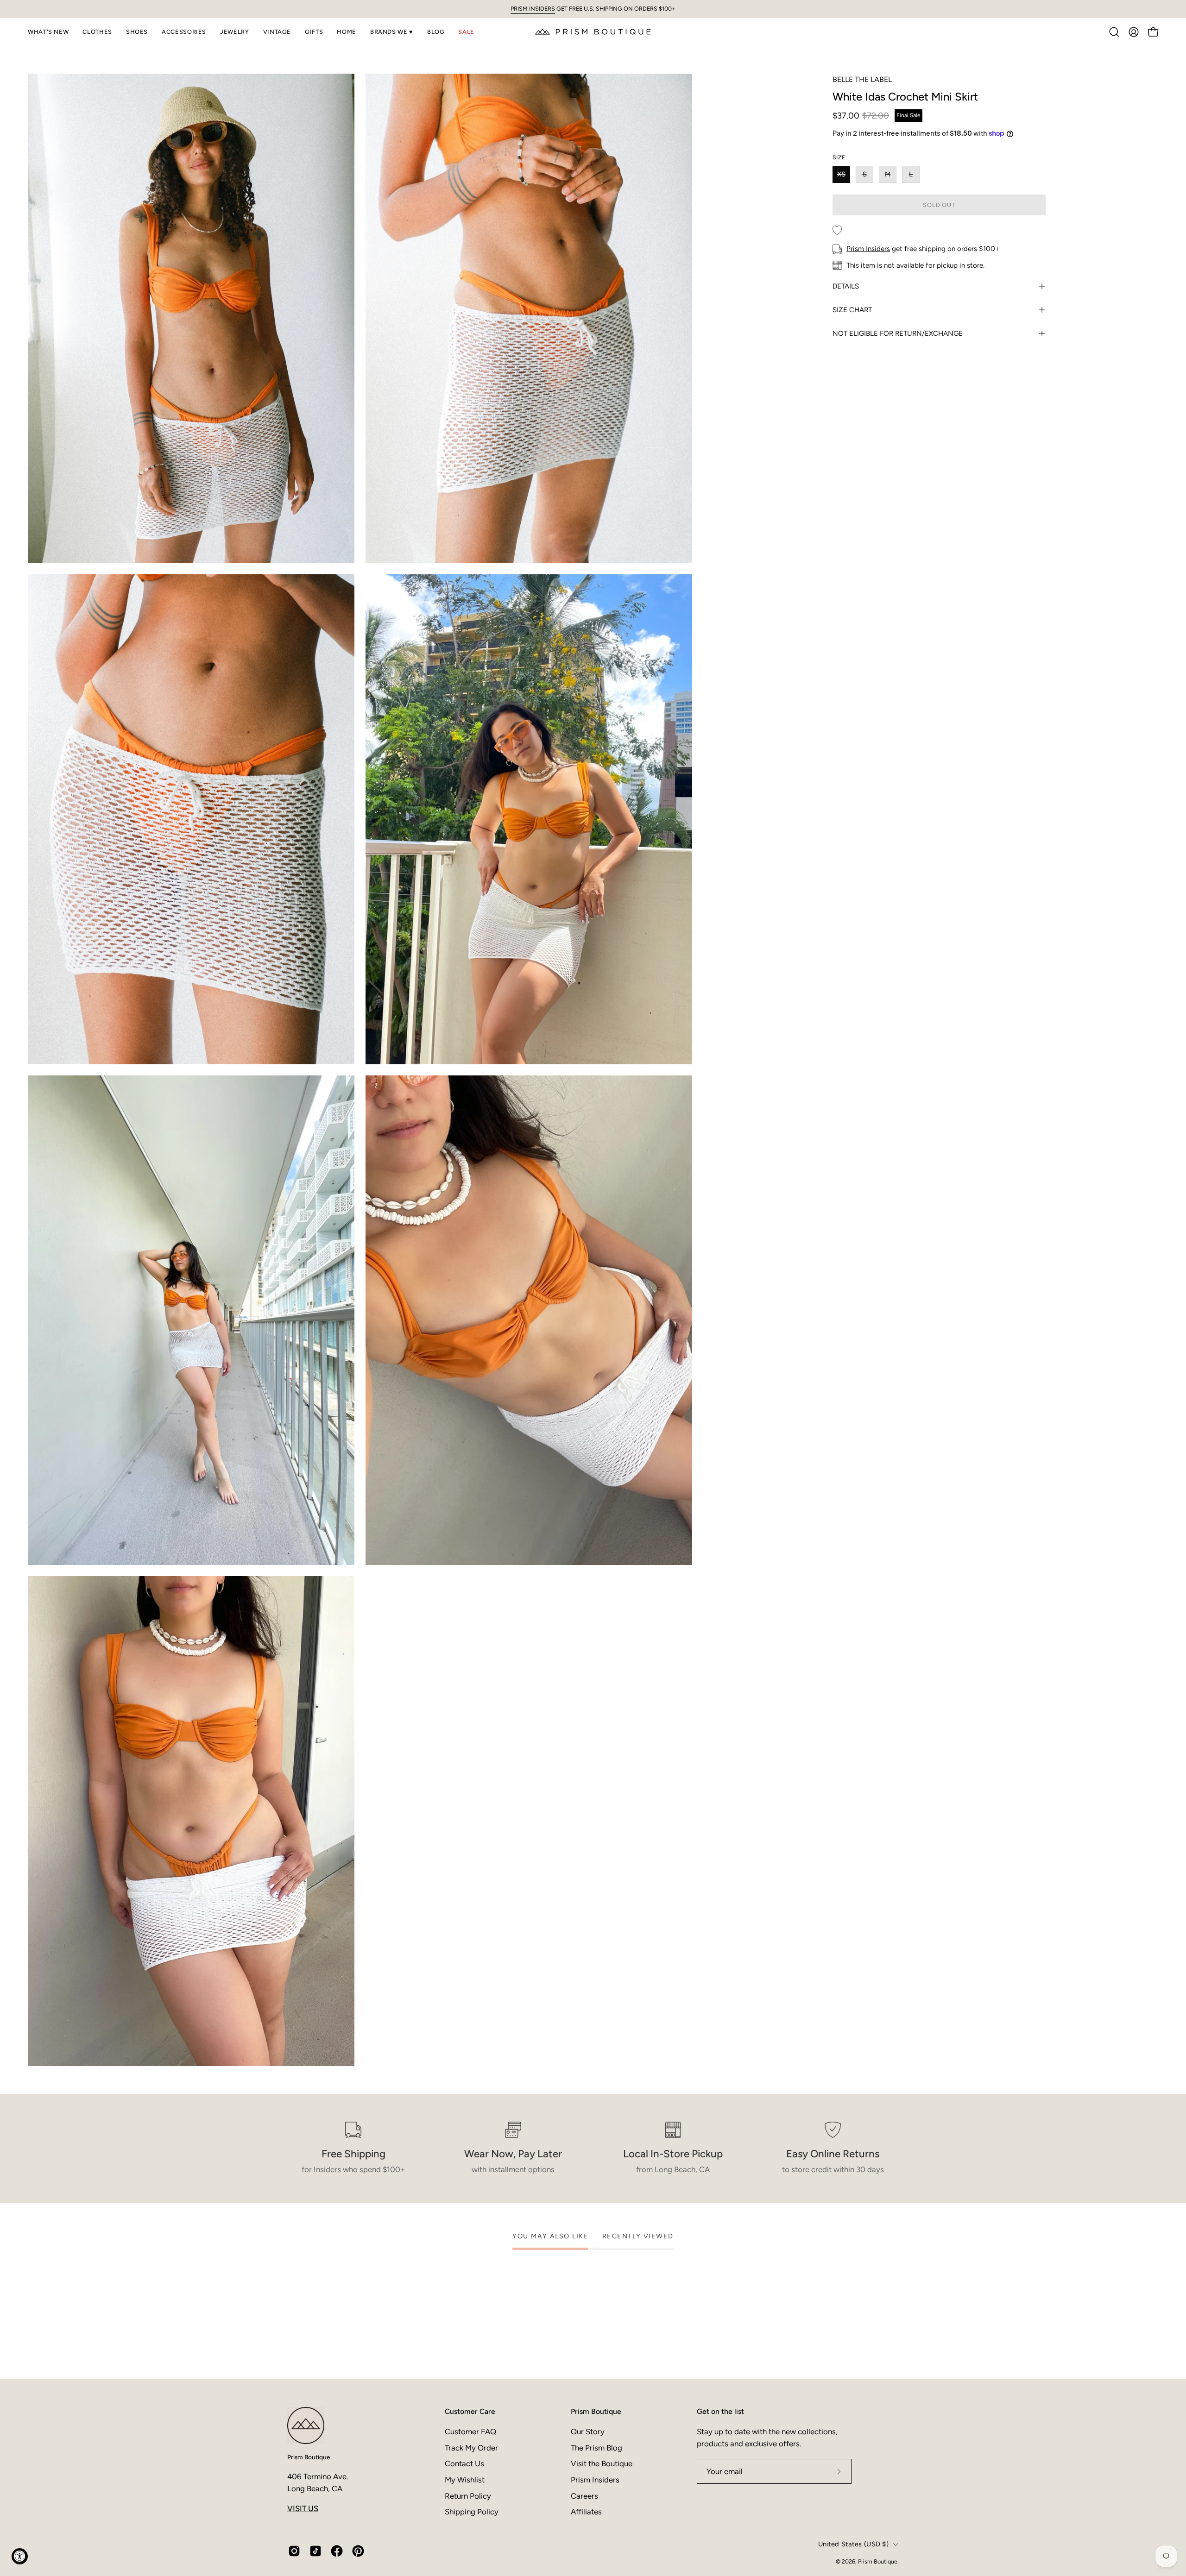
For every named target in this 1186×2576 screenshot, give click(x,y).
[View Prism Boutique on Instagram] (294, 2551)
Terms (679, 2532)
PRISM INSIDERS (533, 9)
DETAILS (846, 286)
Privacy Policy (650, 2532)
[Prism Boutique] (593, 32)
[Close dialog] (770, 2335)
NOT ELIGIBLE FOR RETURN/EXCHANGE (898, 333)
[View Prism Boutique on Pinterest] (358, 2551)
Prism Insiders (868, 249)
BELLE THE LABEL (862, 79)
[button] (48, 32)
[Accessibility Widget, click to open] (20, 2556)
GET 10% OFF (686, 2475)
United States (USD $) (853, 2544)
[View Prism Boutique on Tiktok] (315, 2551)
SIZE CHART (852, 310)
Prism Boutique (309, 2457)
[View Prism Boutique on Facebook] (337, 2551)
